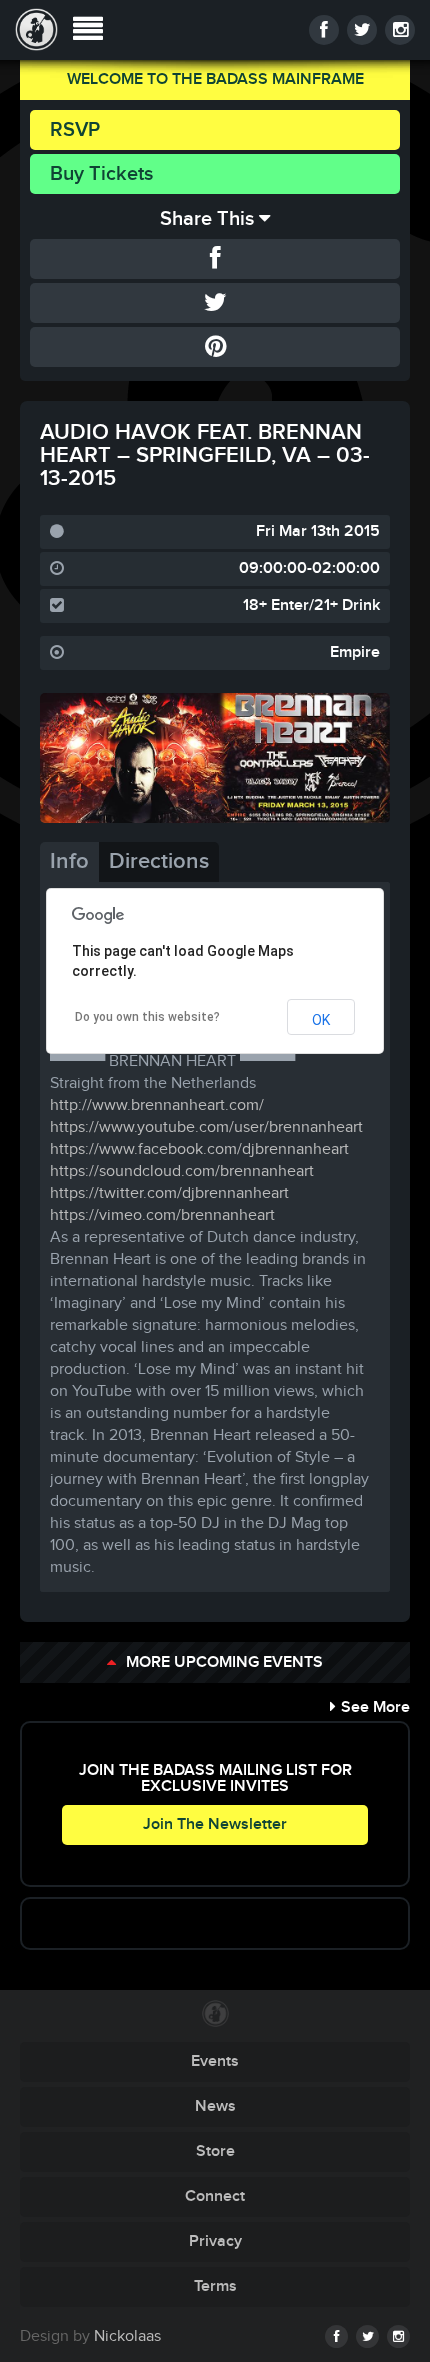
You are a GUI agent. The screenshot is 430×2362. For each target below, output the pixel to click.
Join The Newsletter (215, 1824)
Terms (215, 2286)
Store (215, 2151)
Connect (215, 2196)
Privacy (215, 2241)
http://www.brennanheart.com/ (157, 1105)
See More (375, 1707)
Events (215, 2061)
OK (321, 1020)
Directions (159, 861)
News (215, 2106)
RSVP (75, 130)
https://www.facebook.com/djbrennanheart (199, 1149)
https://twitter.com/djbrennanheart (169, 1193)
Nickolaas (127, 2336)
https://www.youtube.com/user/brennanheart (206, 1127)
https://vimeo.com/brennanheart (162, 1215)
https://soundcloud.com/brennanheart (182, 1171)
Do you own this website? (147, 1017)
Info (69, 861)
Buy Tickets (101, 174)
